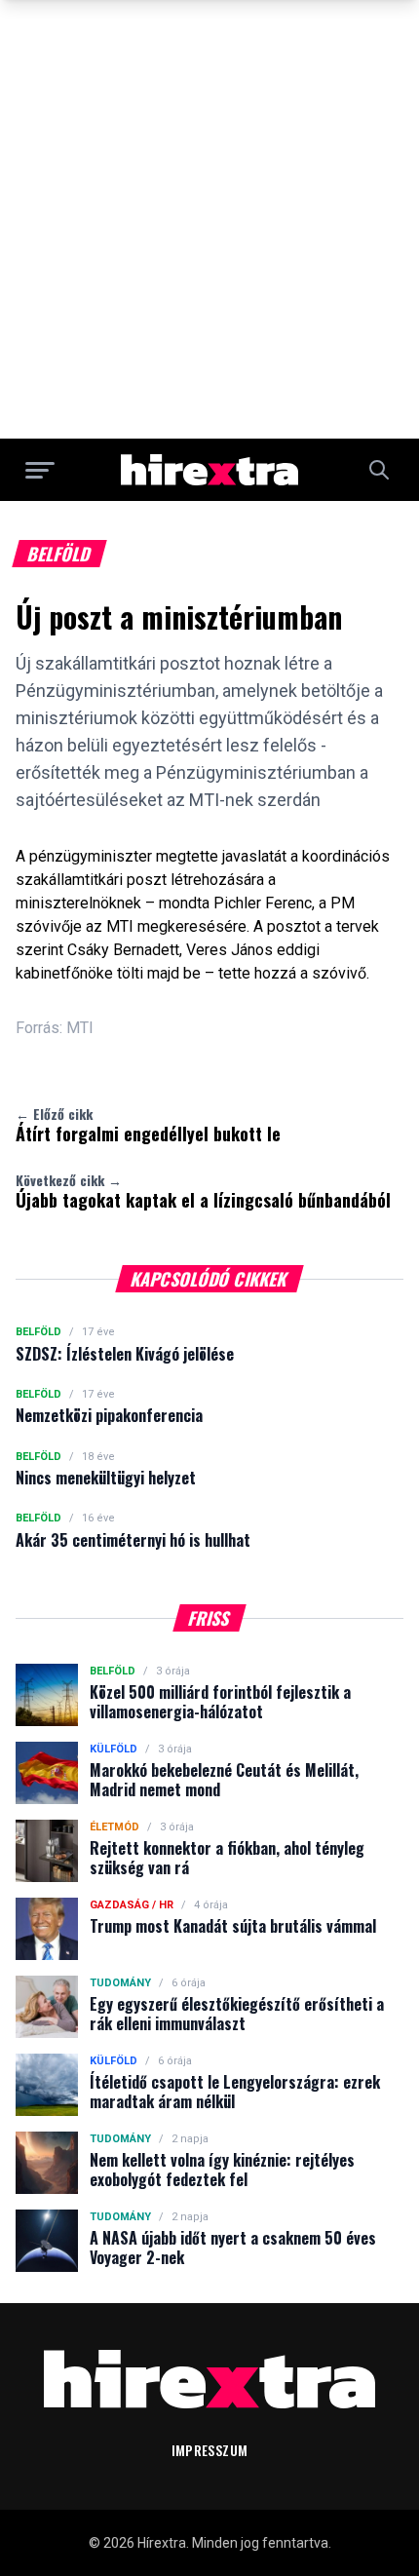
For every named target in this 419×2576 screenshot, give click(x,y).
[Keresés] (379, 470)
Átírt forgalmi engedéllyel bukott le (148, 1125)
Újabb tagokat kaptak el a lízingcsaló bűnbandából (203, 1191)
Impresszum (210, 2450)
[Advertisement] (209, 219)
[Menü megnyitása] (40, 470)
